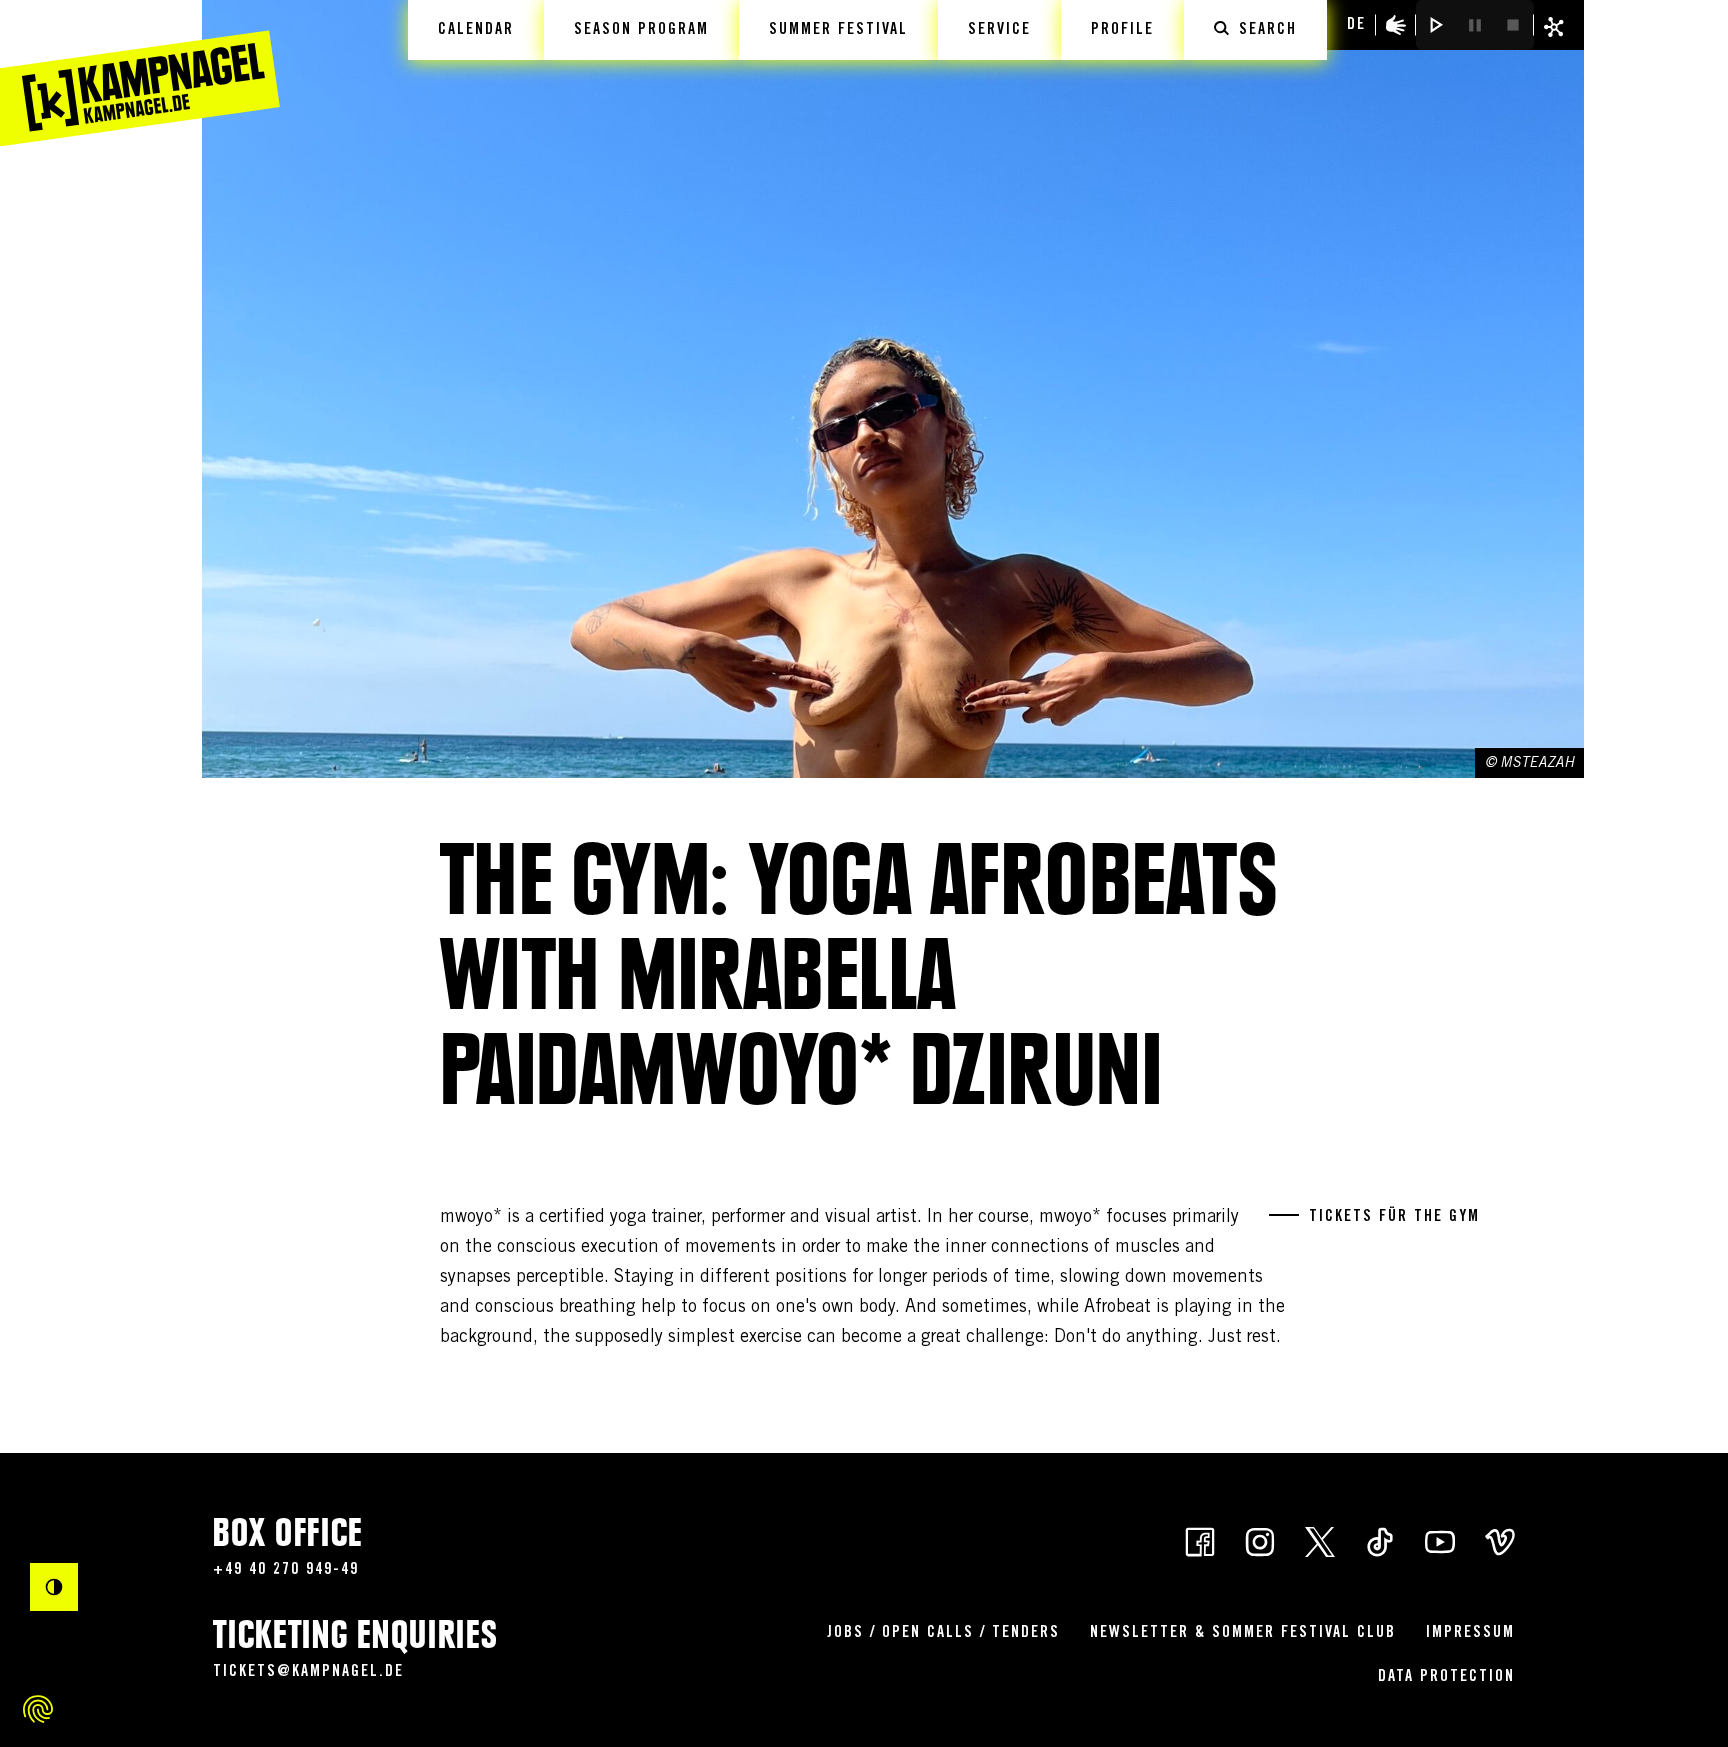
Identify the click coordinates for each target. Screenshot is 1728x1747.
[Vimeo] (1500, 1540)
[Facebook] (1200, 1540)
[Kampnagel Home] (140, 73)
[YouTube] (1440, 1540)
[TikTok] (1380, 1540)
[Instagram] (1260, 1540)
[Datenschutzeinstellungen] (38, 1709)
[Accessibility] (1396, 25)
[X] (1320, 1540)
